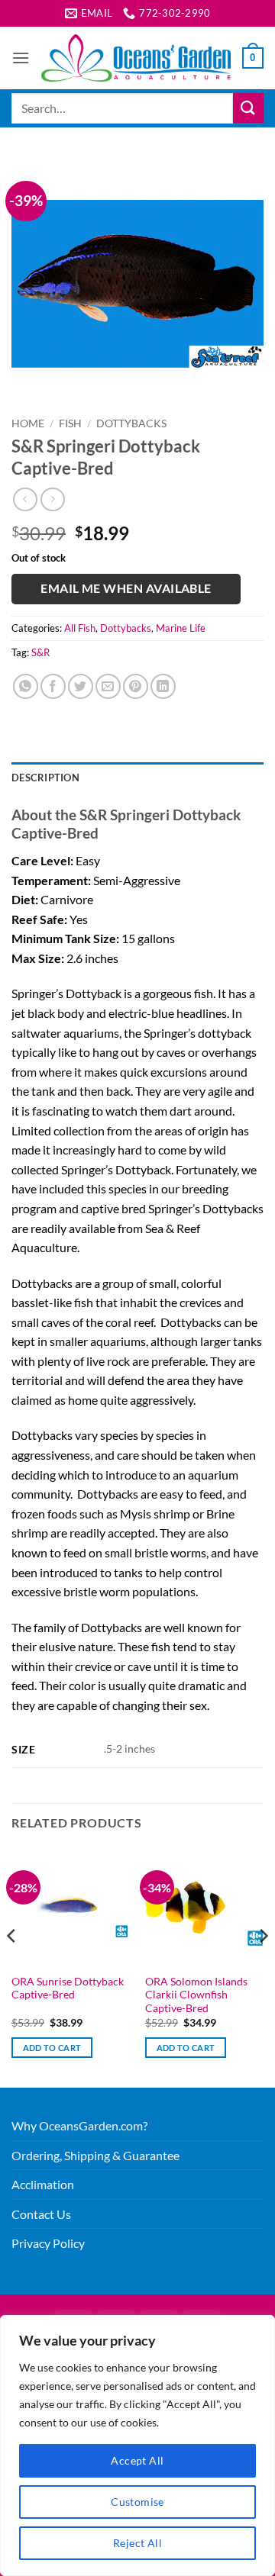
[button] (21, 58)
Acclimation (43, 2184)
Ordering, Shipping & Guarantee (95, 2155)
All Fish (80, 628)
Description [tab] (45, 778)
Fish (70, 423)
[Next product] (25, 499)
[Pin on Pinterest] (136, 686)
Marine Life (181, 628)
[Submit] (248, 108)
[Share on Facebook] (53, 686)
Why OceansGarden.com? (79, 2125)
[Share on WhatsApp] (26, 686)
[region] (137, 2446)
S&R (40, 652)
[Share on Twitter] (81, 686)
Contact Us (41, 2214)
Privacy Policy (48, 2243)
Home (28, 423)
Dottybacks (131, 423)
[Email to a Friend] (108, 686)
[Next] (263, 1966)
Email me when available (126, 588)
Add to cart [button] (52, 2048)
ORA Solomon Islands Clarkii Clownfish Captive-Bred (196, 1995)
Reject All (137, 2543)
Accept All (137, 2460)
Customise (137, 2502)
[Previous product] (52, 499)
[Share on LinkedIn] (163, 686)
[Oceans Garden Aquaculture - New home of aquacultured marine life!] (136, 58)
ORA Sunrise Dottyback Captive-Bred (68, 1988)
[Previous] (12, 1966)
